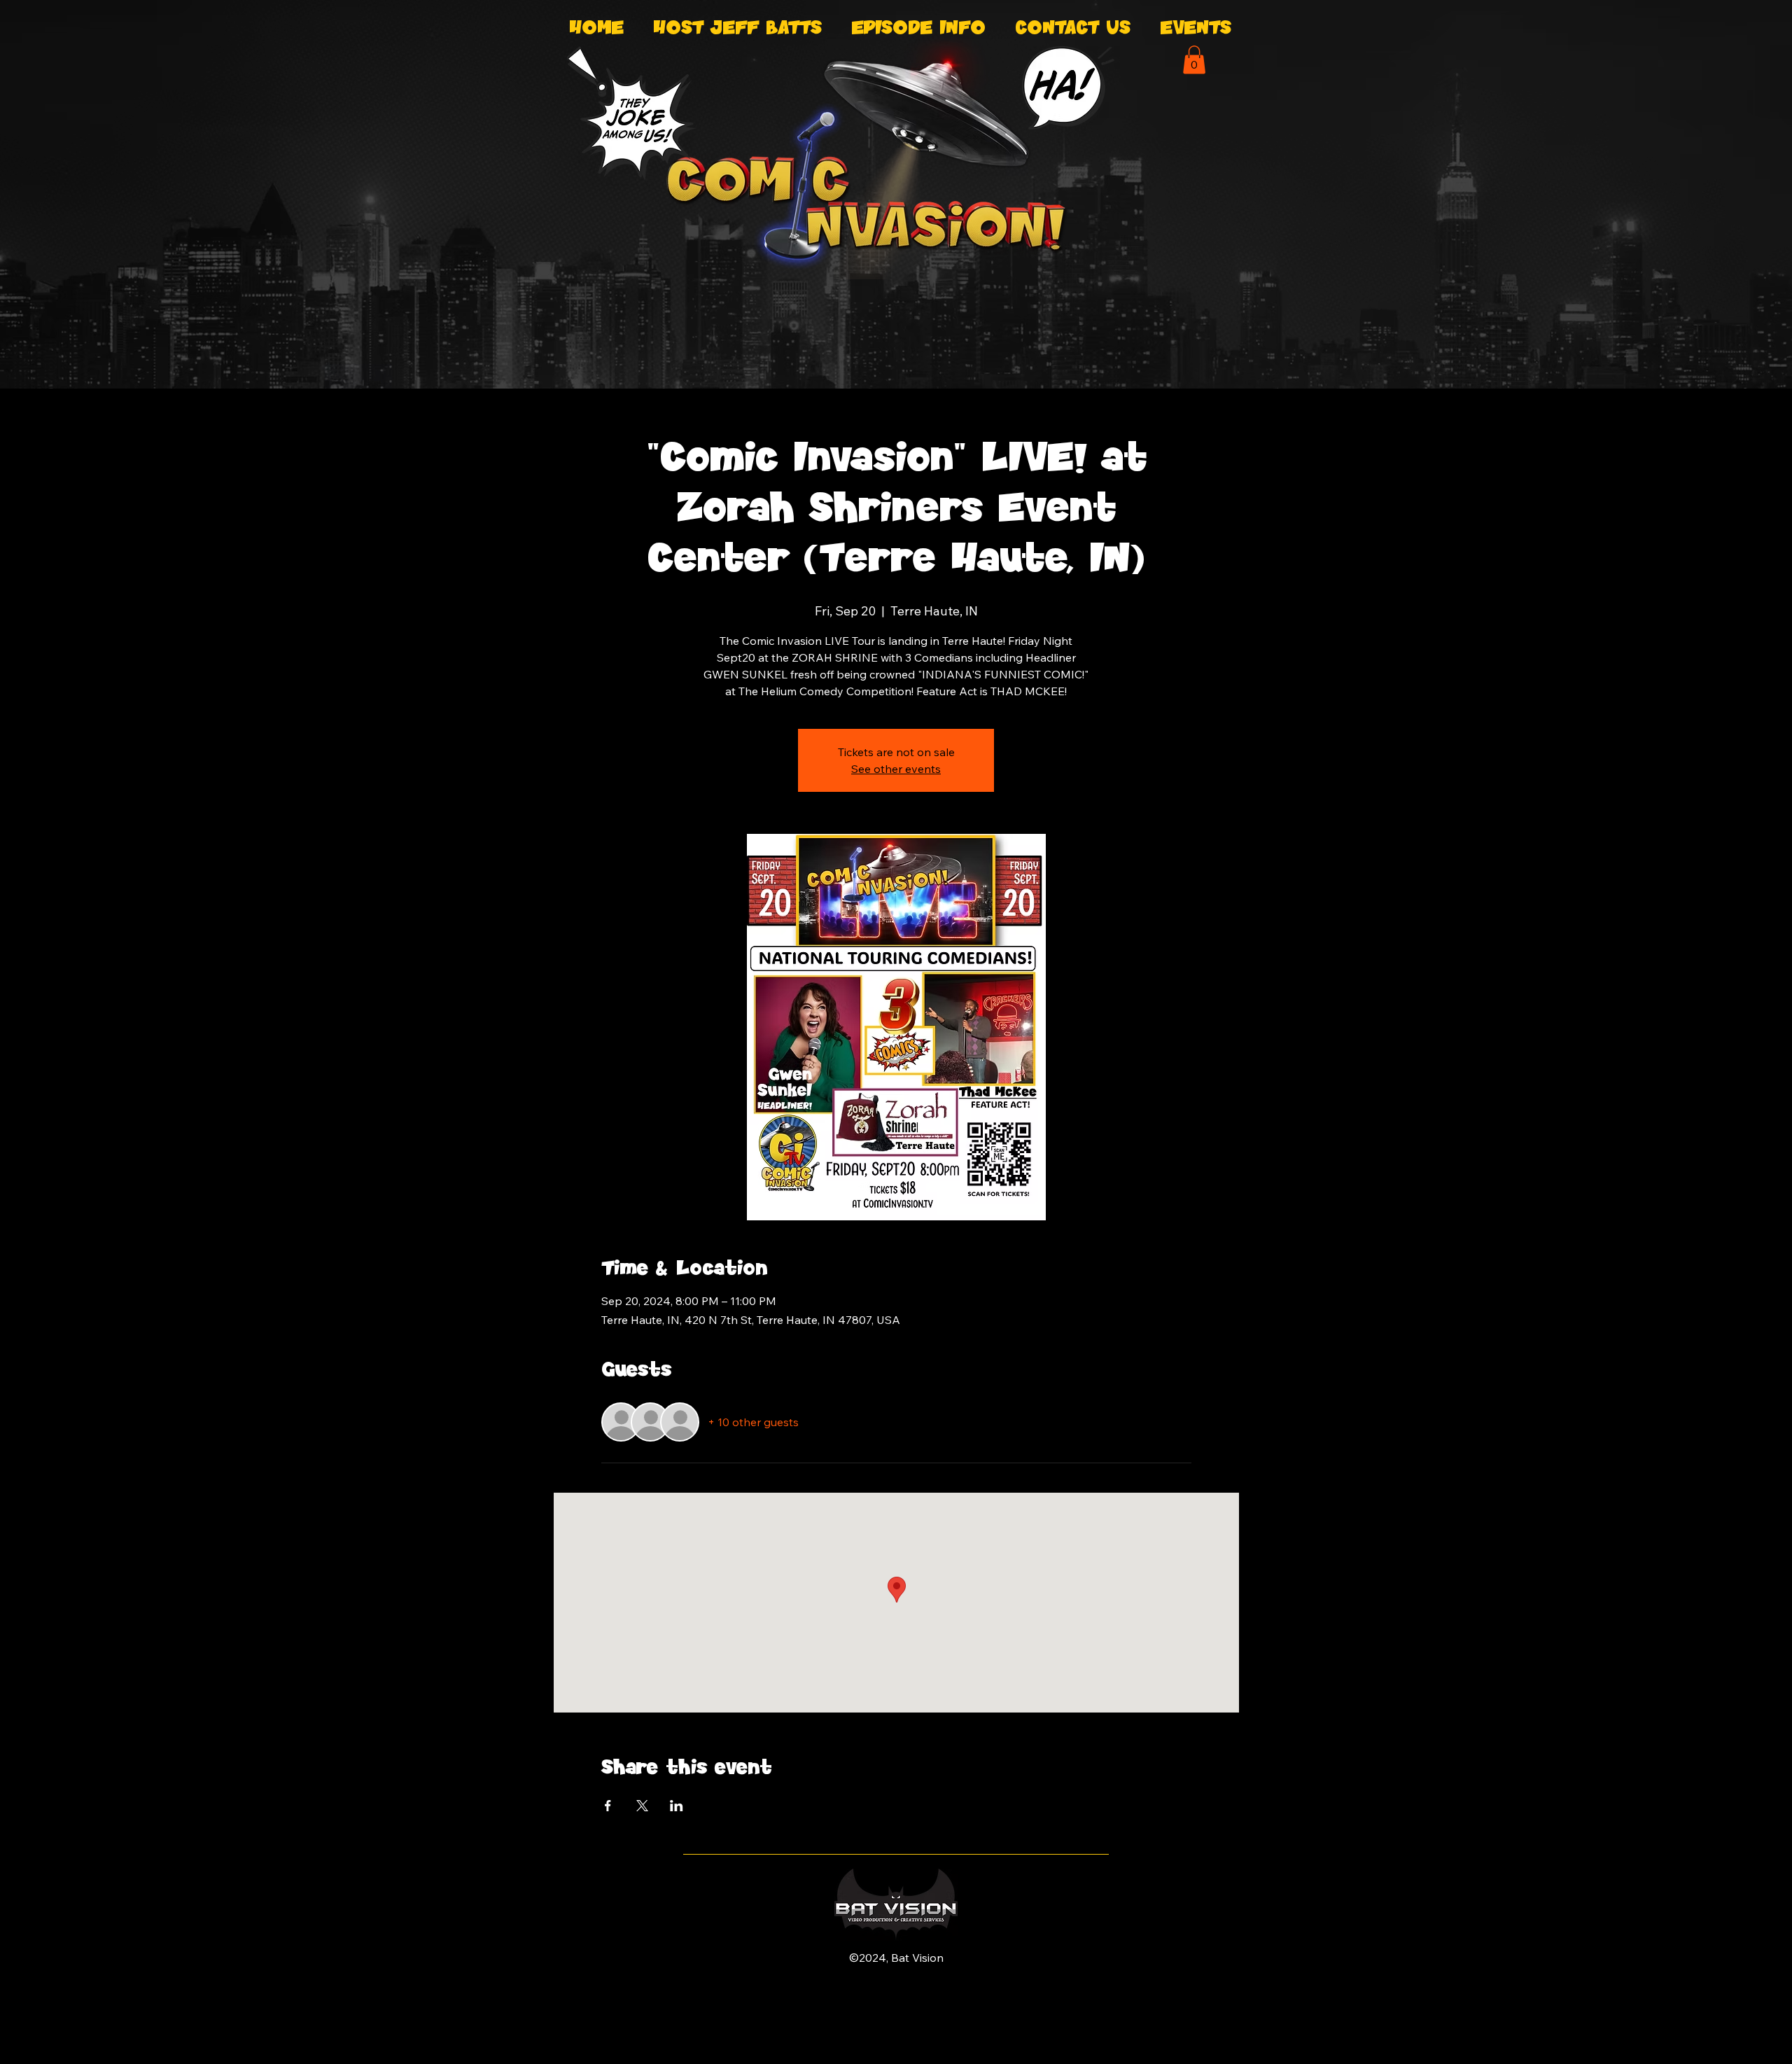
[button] (1194, 60)
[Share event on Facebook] (608, 1806)
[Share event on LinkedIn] (677, 1806)
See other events (896, 769)
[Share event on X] (642, 1806)
